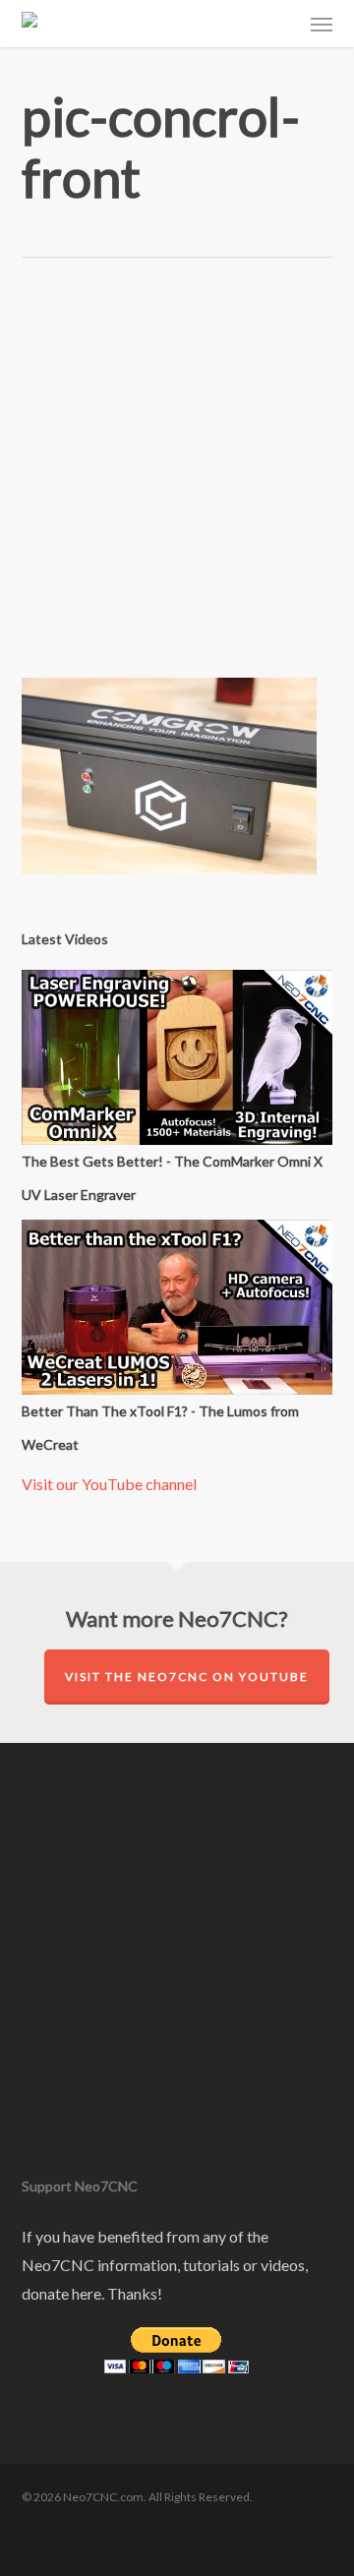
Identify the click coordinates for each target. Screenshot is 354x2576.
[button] (322, 24)
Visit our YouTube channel (109, 1484)
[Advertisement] (177, 483)
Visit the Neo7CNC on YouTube (187, 1677)
